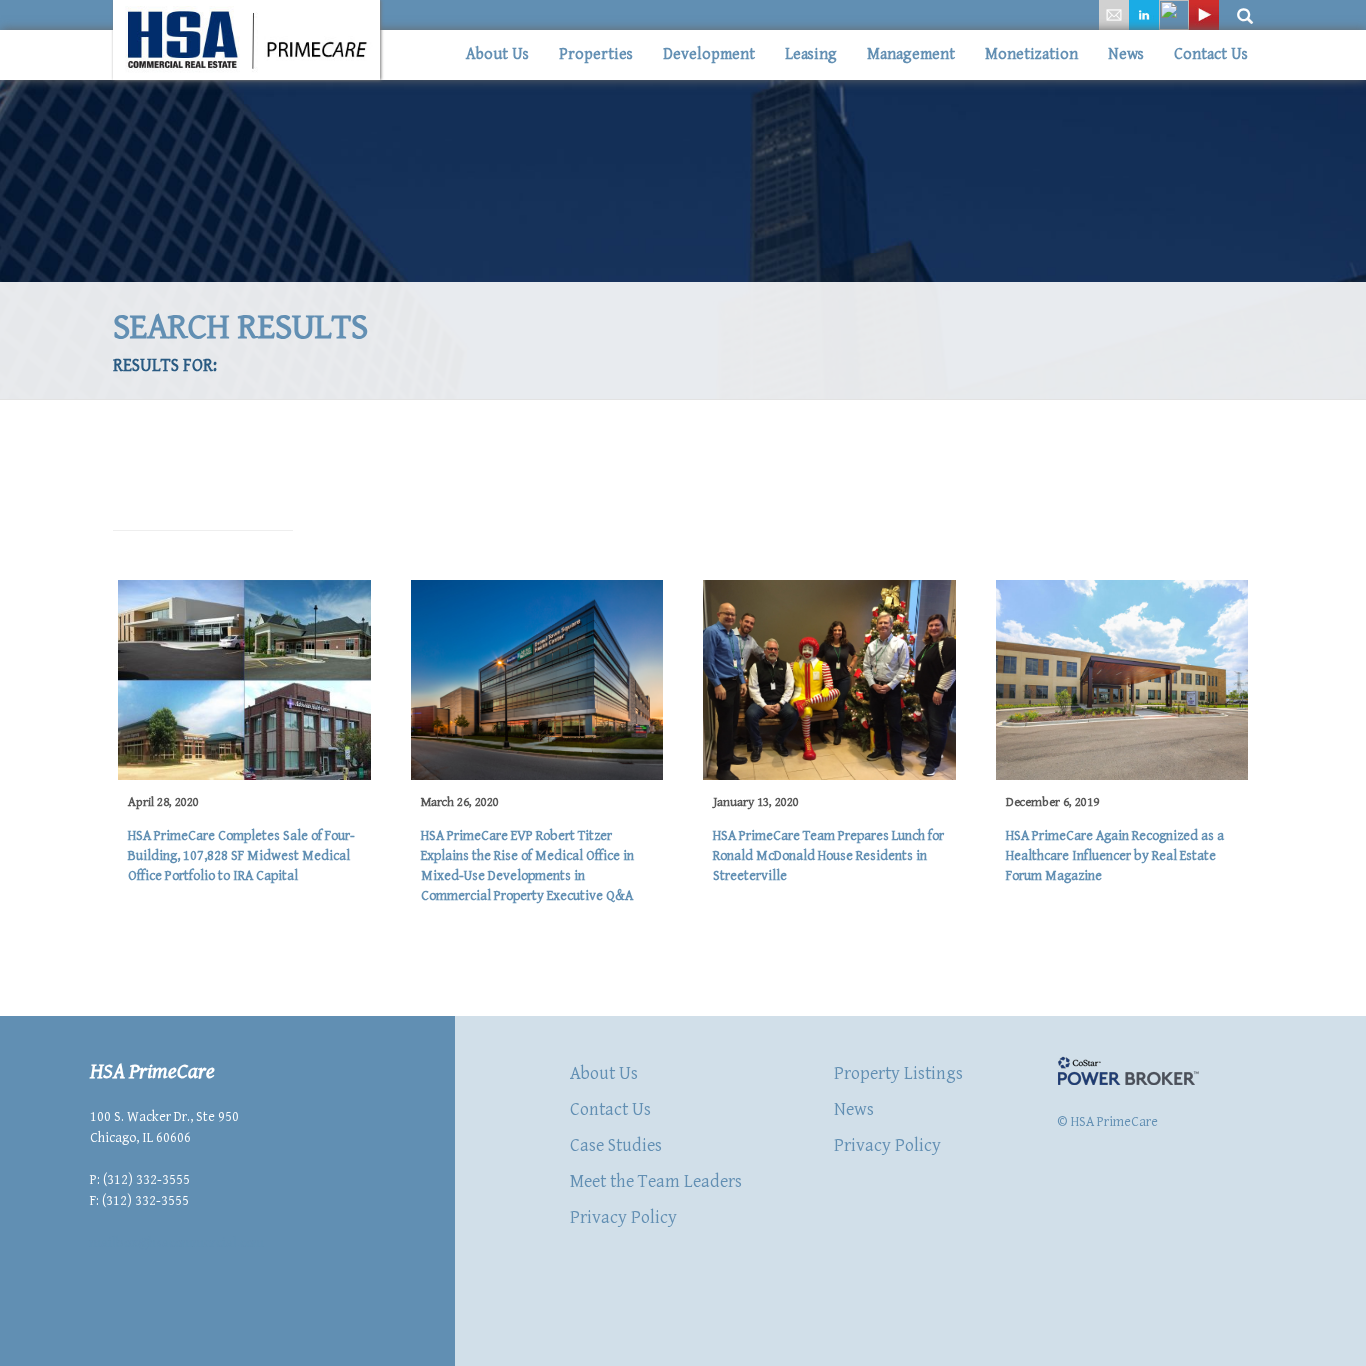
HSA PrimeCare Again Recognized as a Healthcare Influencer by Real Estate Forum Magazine (1115, 856)
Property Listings (898, 1073)
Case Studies (616, 1145)
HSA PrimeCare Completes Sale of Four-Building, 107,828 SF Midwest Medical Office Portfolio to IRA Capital (241, 856)
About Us (497, 54)
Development (709, 54)
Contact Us (1211, 54)
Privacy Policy (623, 1217)
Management (911, 54)
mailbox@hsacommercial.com (177, 1243)
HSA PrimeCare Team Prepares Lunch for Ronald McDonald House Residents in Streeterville (828, 856)
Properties (596, 54)
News (1126, 54)
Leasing (811, 54)
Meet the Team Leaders (656, 1181)
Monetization (1031, 54)
